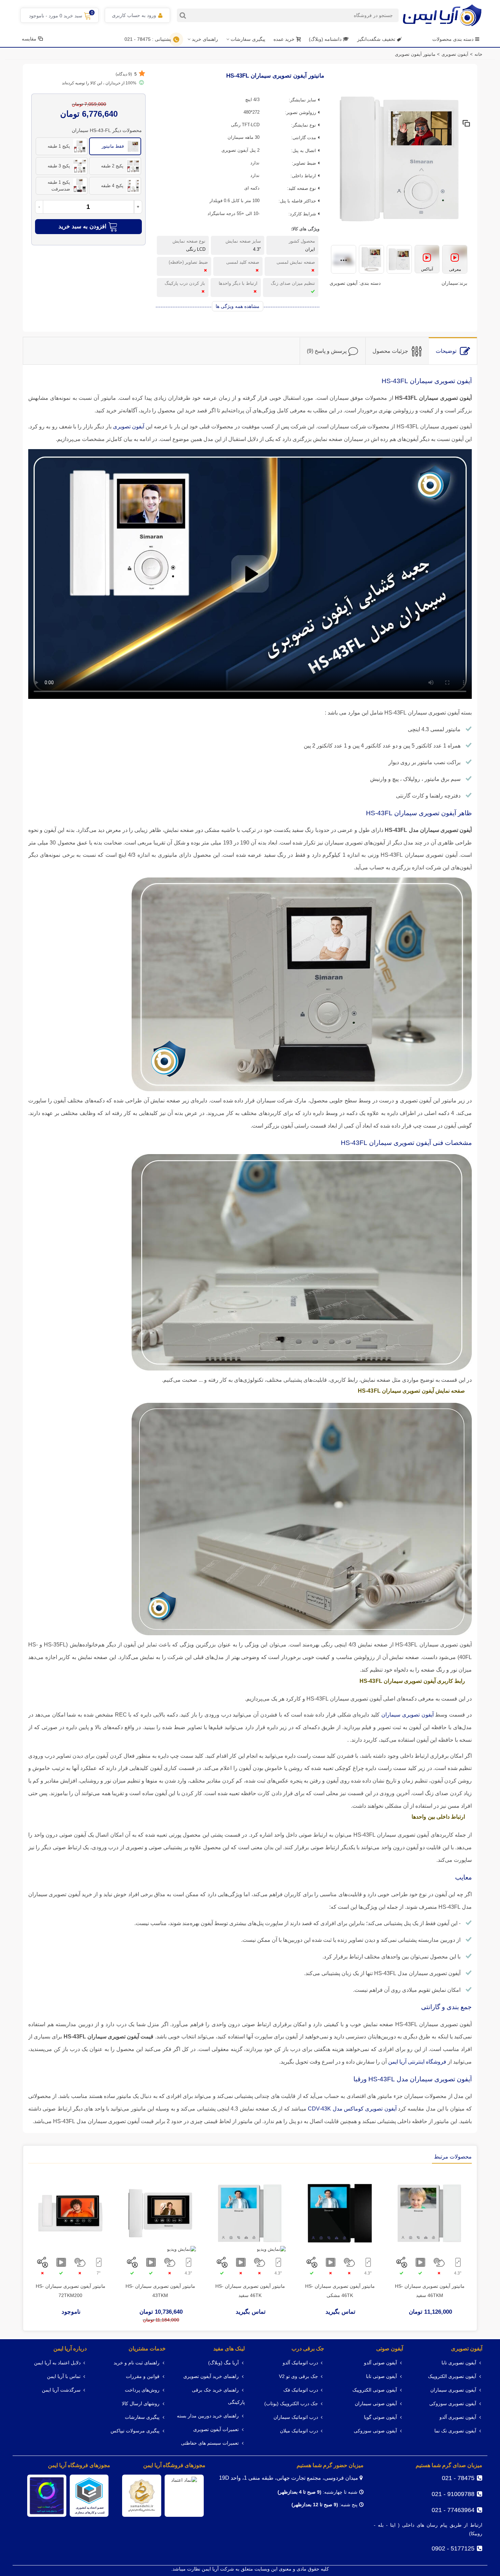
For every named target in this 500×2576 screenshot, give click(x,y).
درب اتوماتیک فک (301, 2390)
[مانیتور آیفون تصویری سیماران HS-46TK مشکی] (340, 2213)
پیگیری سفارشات (248, 39)
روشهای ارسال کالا (141, 2404)
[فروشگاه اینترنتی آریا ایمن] (442, 15)
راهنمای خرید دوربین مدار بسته (208, 2416)
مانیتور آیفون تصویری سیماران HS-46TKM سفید (430, 2291)
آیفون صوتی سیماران (376, 2404)
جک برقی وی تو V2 (298, 2376)
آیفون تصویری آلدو (458, 2417)
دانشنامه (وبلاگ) (326, 39)
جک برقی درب (308, 2349)
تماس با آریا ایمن (64, 2376)
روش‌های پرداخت (142, 2390)
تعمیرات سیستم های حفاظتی (210, 2443)
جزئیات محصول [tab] (390, 351)
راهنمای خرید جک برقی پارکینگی (218, 2396)
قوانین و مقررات (143, 2376)
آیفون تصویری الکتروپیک (452, 2376)
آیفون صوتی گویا (380, 2417)
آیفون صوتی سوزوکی (375, 2431)
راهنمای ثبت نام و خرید (137, 2363)
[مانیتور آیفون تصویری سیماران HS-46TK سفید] (250, 2213)
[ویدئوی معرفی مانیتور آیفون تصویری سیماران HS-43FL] (455, 260)
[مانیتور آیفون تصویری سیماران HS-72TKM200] (70, 2213)
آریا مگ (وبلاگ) (223, 2363)
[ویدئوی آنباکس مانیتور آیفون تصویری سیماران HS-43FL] (427, 260)
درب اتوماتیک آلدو (300, 2363)
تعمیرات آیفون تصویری (216, 2430)
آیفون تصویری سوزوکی (453, 2404)
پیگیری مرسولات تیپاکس (135, 2431)
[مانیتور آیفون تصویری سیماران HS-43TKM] (160, 2213)
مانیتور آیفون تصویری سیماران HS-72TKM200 (71, 2291)
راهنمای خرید (205, 39)
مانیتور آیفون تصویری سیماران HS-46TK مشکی (340, 2291)
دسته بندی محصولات (453, 39)
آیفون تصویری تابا (459, 2363)
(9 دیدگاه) (126, 74)
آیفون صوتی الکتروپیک (375, 2390)
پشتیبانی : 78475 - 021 (148, 39)
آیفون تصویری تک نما (455, 2431)
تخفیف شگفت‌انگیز (376, 39)
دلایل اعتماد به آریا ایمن (57, 2363)
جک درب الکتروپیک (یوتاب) (291, 2404)
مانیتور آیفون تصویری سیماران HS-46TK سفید (250, 2291)
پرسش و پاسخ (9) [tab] (327, 351)
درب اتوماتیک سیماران (296, 2417)
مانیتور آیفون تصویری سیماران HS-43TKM (160, 2291)
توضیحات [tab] (446, 351)
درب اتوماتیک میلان (299, 2431)
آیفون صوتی (390, 2349)
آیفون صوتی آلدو (380, 2363)
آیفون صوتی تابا (381, 2376)
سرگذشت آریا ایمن (61, 2390)
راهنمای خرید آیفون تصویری (211, 2376)
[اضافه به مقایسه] (466, 124)
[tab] (453, 351)
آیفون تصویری (467, 2349)
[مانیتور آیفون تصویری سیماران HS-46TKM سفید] (430, 2213)
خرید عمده (284, 39)
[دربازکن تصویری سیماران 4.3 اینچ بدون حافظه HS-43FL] (399, 158)
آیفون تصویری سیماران (453, 2390)
